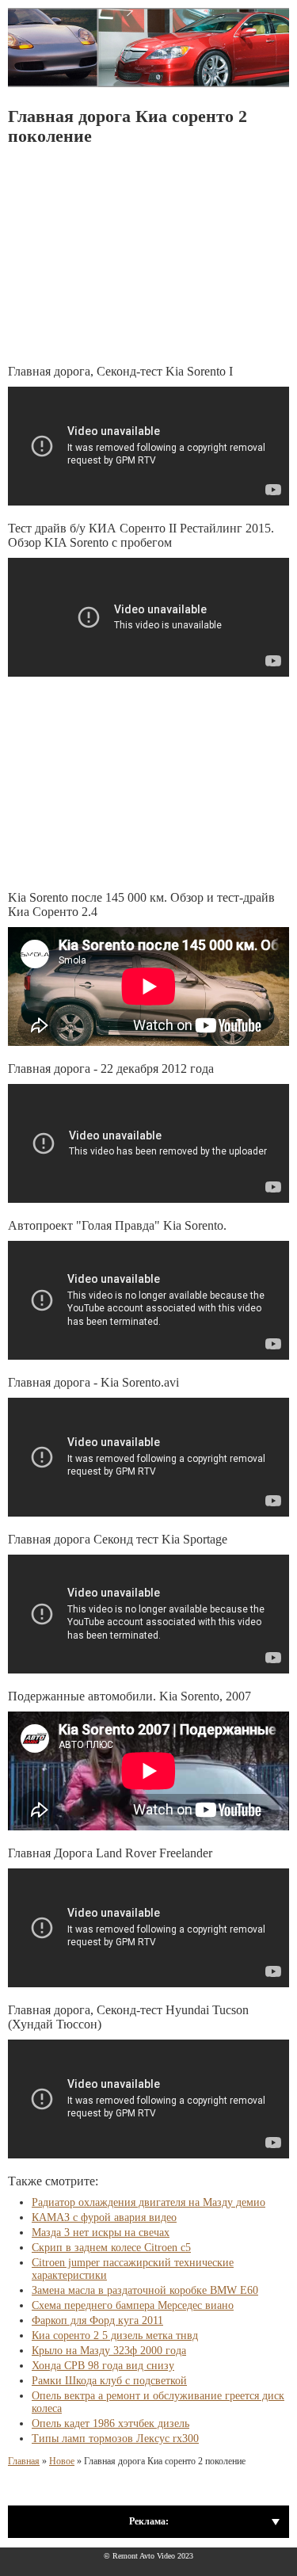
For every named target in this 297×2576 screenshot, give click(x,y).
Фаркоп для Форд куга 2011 (97, 2320)
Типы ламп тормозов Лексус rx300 (115, 2439)
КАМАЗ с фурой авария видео (104, 2217)
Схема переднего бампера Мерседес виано (133, 2305)
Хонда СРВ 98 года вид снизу (103, 2366)
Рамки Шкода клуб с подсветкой (109, 2381)
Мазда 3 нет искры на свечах (101, 2233)
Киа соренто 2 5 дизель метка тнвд (115, 2336)
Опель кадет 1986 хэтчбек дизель (110, 2423)
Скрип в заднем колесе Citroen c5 (111, 2248)
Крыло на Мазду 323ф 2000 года (109, 2351)
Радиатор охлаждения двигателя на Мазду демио (148, 2202)
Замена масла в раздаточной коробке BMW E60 (145, 2290)
